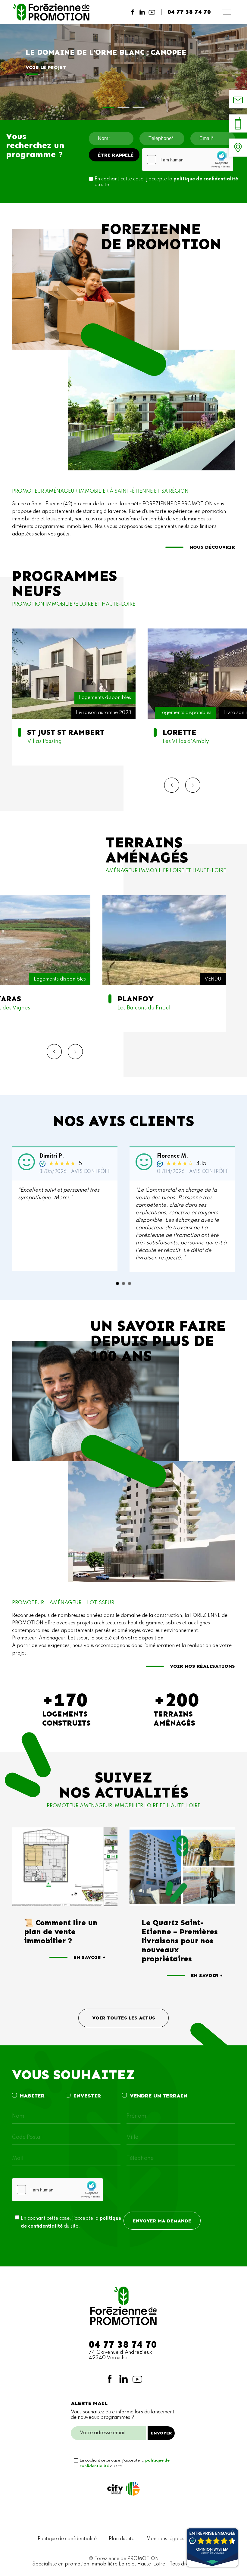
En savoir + (89, 1957)
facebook (133, 12)
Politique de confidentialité (67, 2539)
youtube (152, 12)
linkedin (142, 12)
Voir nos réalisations (202, 1666)
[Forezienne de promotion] (51, 12)
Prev (172, 785)
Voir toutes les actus (124, 2018)
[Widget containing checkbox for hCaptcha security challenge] (188, 160)
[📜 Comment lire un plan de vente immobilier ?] (65, 1867)
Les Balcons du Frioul (164, 964)
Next (193, 785)
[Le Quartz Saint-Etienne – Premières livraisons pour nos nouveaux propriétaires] (182, 1867)
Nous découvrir (212, 547)
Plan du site (122, 2539)
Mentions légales (165, 2539)
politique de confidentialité (206, 179)
